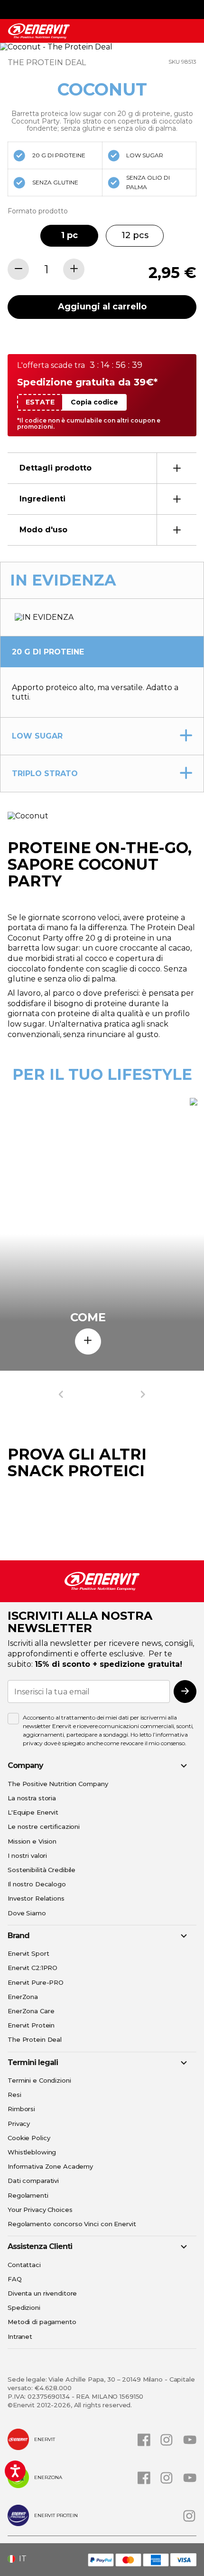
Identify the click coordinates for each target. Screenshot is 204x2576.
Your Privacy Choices (40, 2210)
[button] (21, 2559)
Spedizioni (24, 2307)
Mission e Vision (32, 1841)
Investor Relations (36, 1898)
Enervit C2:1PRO (32, 1968)
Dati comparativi (33, 2181)
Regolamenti (28, 2195)
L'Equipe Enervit (33, 1812)
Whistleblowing (32, 2152)
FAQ (15, 2279)
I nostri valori (27, 1855)
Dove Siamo (27, 1913)
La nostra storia (32, 1798)
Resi (14, 2095)
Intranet (20, 2336)
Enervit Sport (28, 1953)
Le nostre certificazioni (44, 1826)
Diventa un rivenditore (42, 2293)
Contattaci (24, 2265)
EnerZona (23, 1997)
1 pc (70, 235)
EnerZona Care (31, 2011)
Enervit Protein (31, 2025)
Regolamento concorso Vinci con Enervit (72, 2224)
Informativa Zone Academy (50, 2166)
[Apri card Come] (88, 1341)
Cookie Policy (29, 2138)
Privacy (19, 2124)
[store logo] (39, 31)
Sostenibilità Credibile (42, 1870)
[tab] (102, 468)
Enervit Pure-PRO (36, 1982)
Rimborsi (21, 2109)
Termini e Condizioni (39, 2080)
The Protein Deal (35, 2039)
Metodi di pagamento (42, 2322)
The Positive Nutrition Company (58, 1784)
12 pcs (135, 235)
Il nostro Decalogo (37, 1884)
